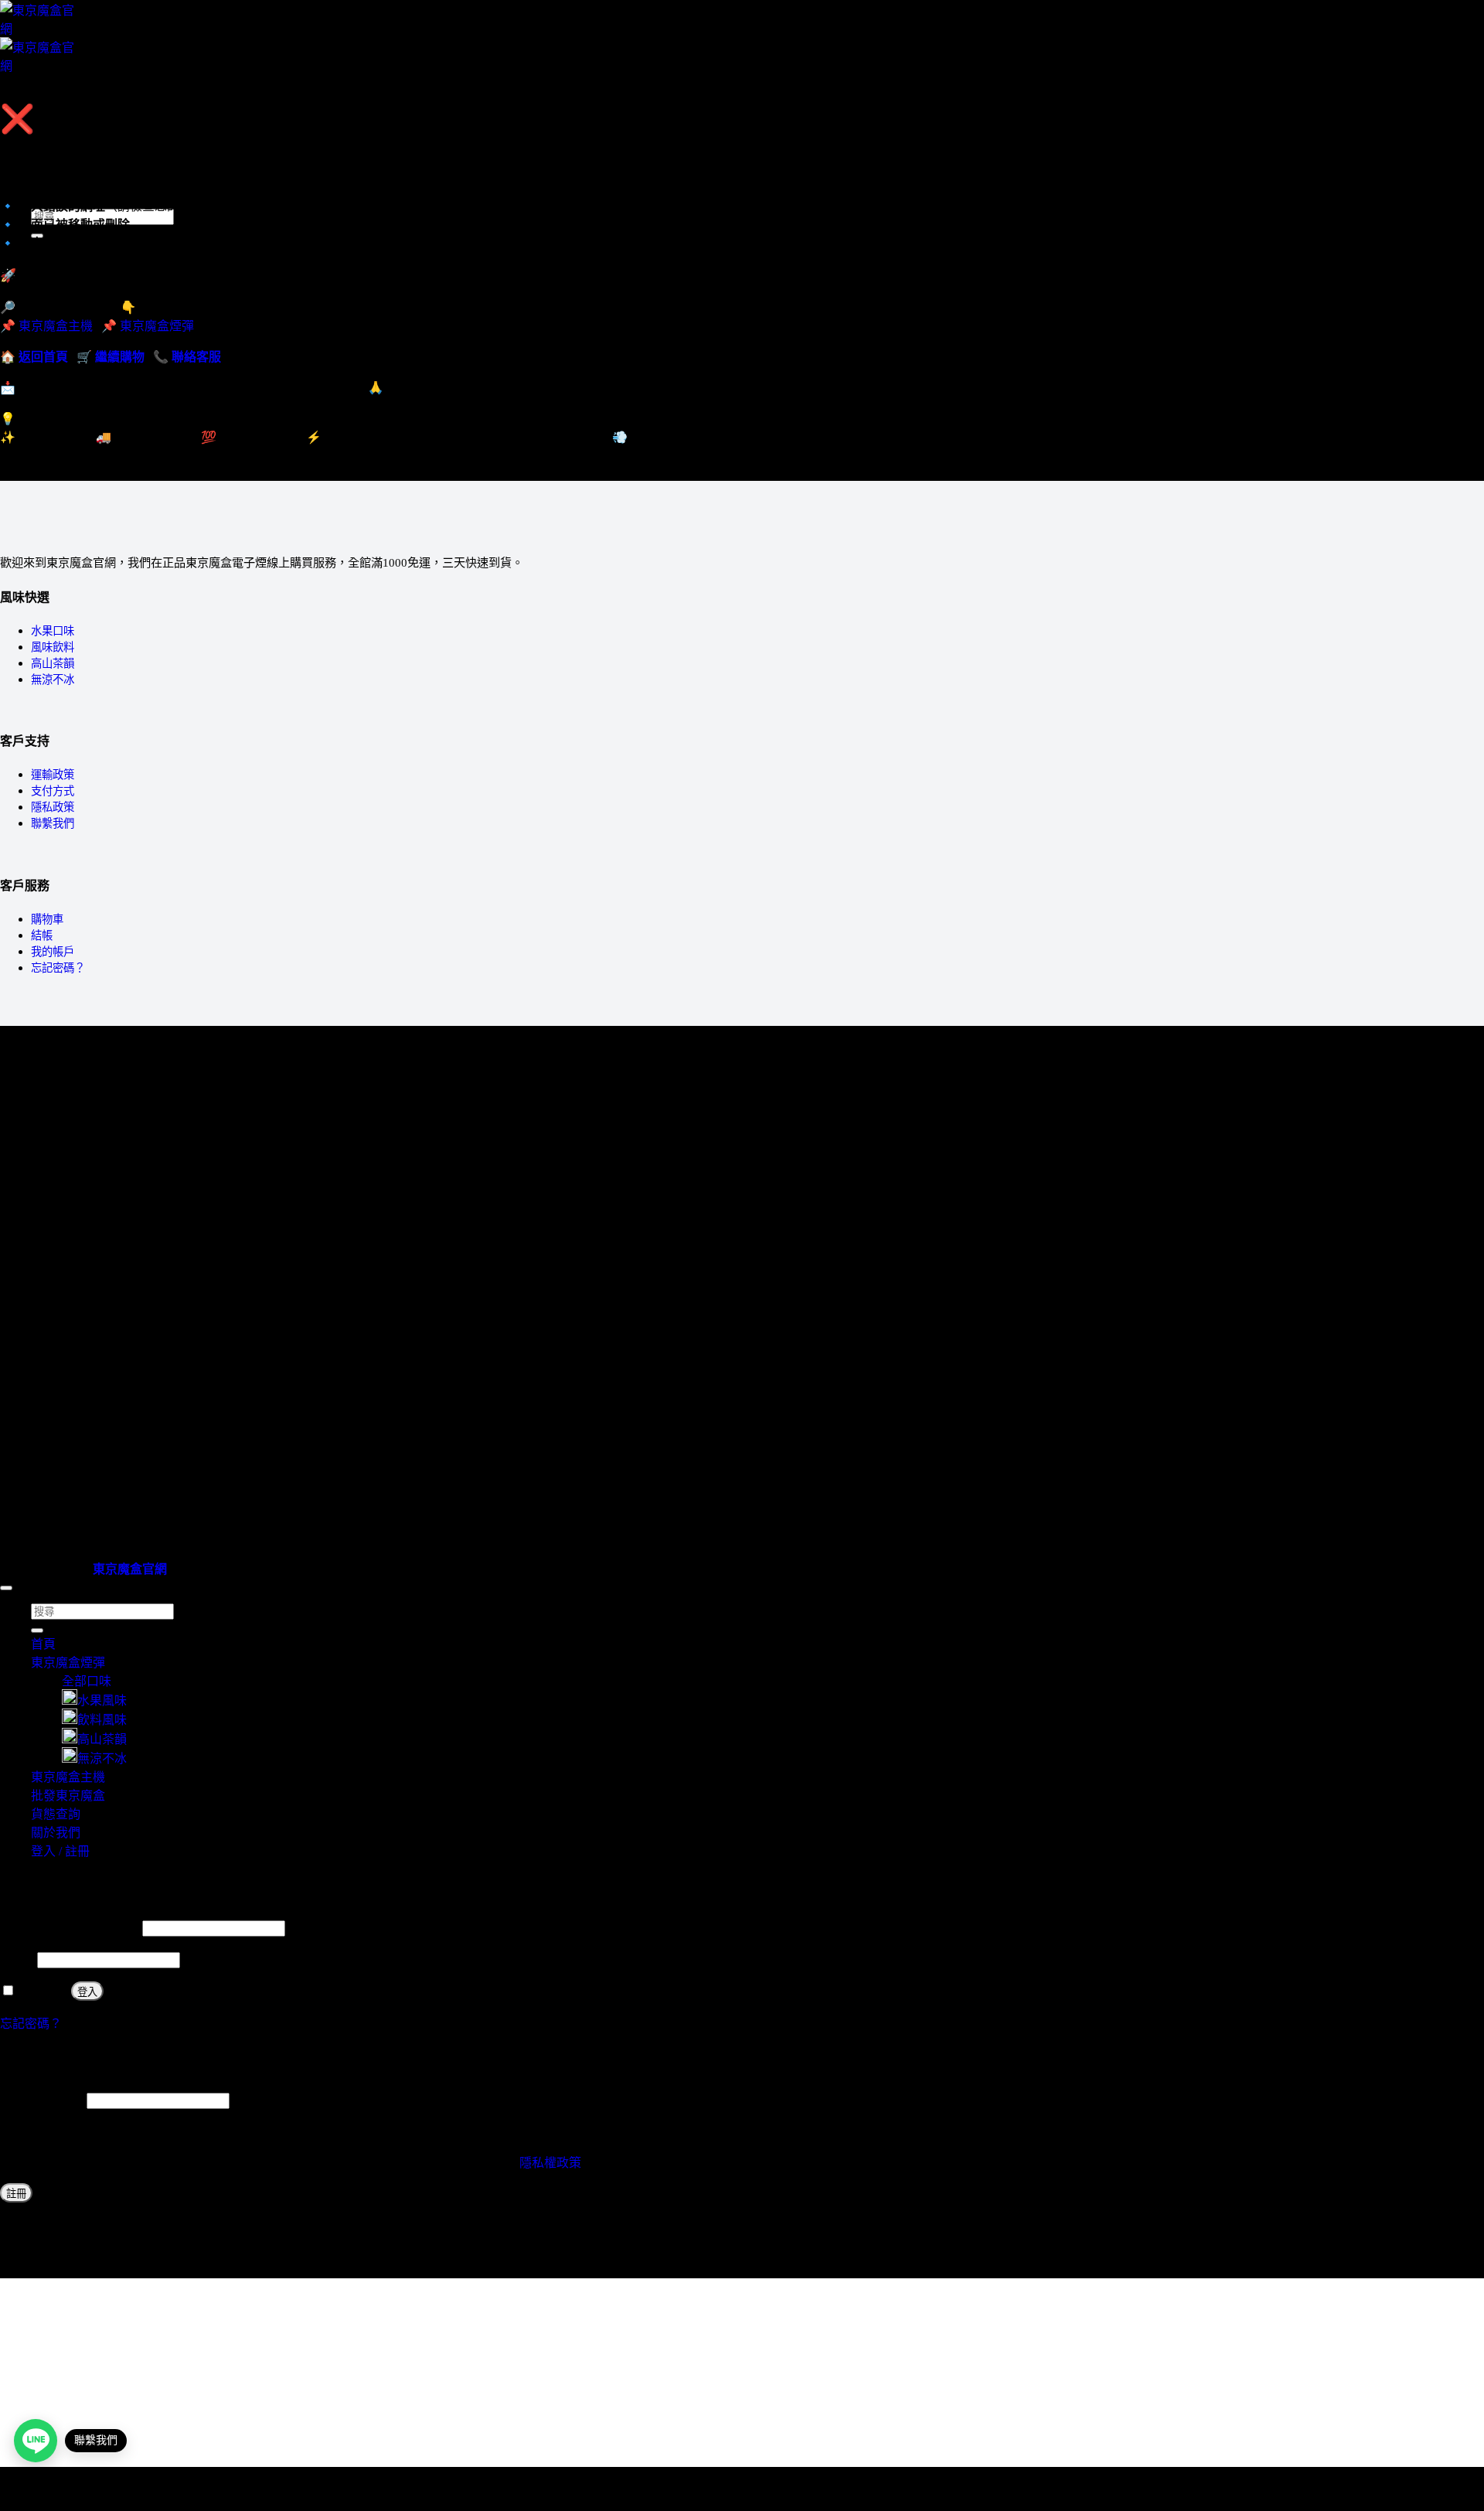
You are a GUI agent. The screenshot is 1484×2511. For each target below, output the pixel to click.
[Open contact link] (36, 2441)
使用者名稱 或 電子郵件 (70, 1928)
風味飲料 (53, 647)
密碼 (17, 1959)
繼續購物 (120, 357)
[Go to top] (6, 1588)
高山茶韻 (53, 663)
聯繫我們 (53, 823)
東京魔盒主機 (68, 147)
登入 (87, 1992)
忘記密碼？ (58, 968)
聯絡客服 (196, 357)
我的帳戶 (53, 952)
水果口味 (53, 631)
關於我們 (56, 1833)
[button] (36, 93)
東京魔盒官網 (130, 1569)
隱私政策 (53, 807)
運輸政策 (53, 775)
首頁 (43, 1644)
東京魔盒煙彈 (157, 326)
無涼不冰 (53, 680)
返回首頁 (43, 357)
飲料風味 (102, 1720)
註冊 (16, 2194)
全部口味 (87, 1681)
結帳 (42, 935)
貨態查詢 (56, 1814)
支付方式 (53, 791)
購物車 (47, 919)
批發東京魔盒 (68, 1796)
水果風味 (102, 1700)
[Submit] (37, 1630)
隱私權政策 (550, 2163)
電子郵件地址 (42, 2100)
